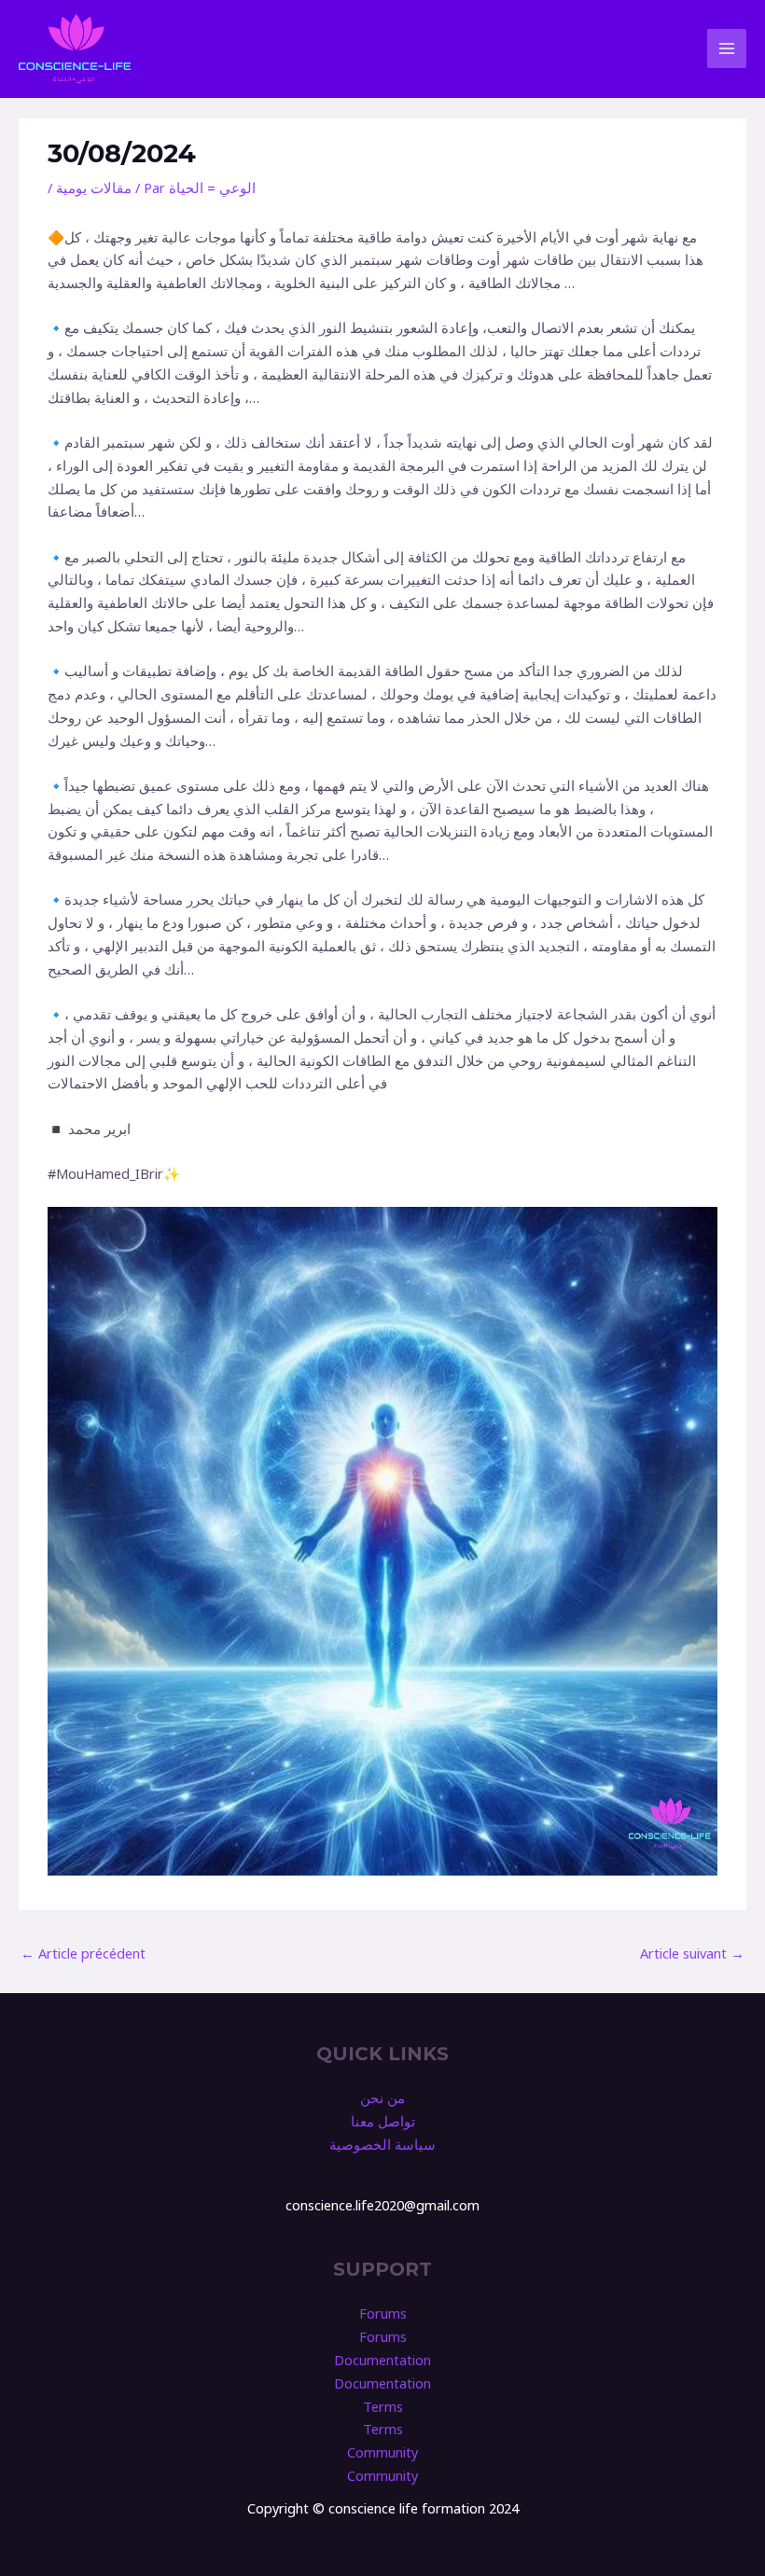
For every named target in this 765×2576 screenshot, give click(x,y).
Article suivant (692, 1953)
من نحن (382, 2098)
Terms (383, 2406)
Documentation (382, 2360)
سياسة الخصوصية (382, 2144)
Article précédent (83, 1953)
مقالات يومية (94, 187)
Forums (383, 2313)
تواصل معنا (383, 2121)
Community (382, 2452)
